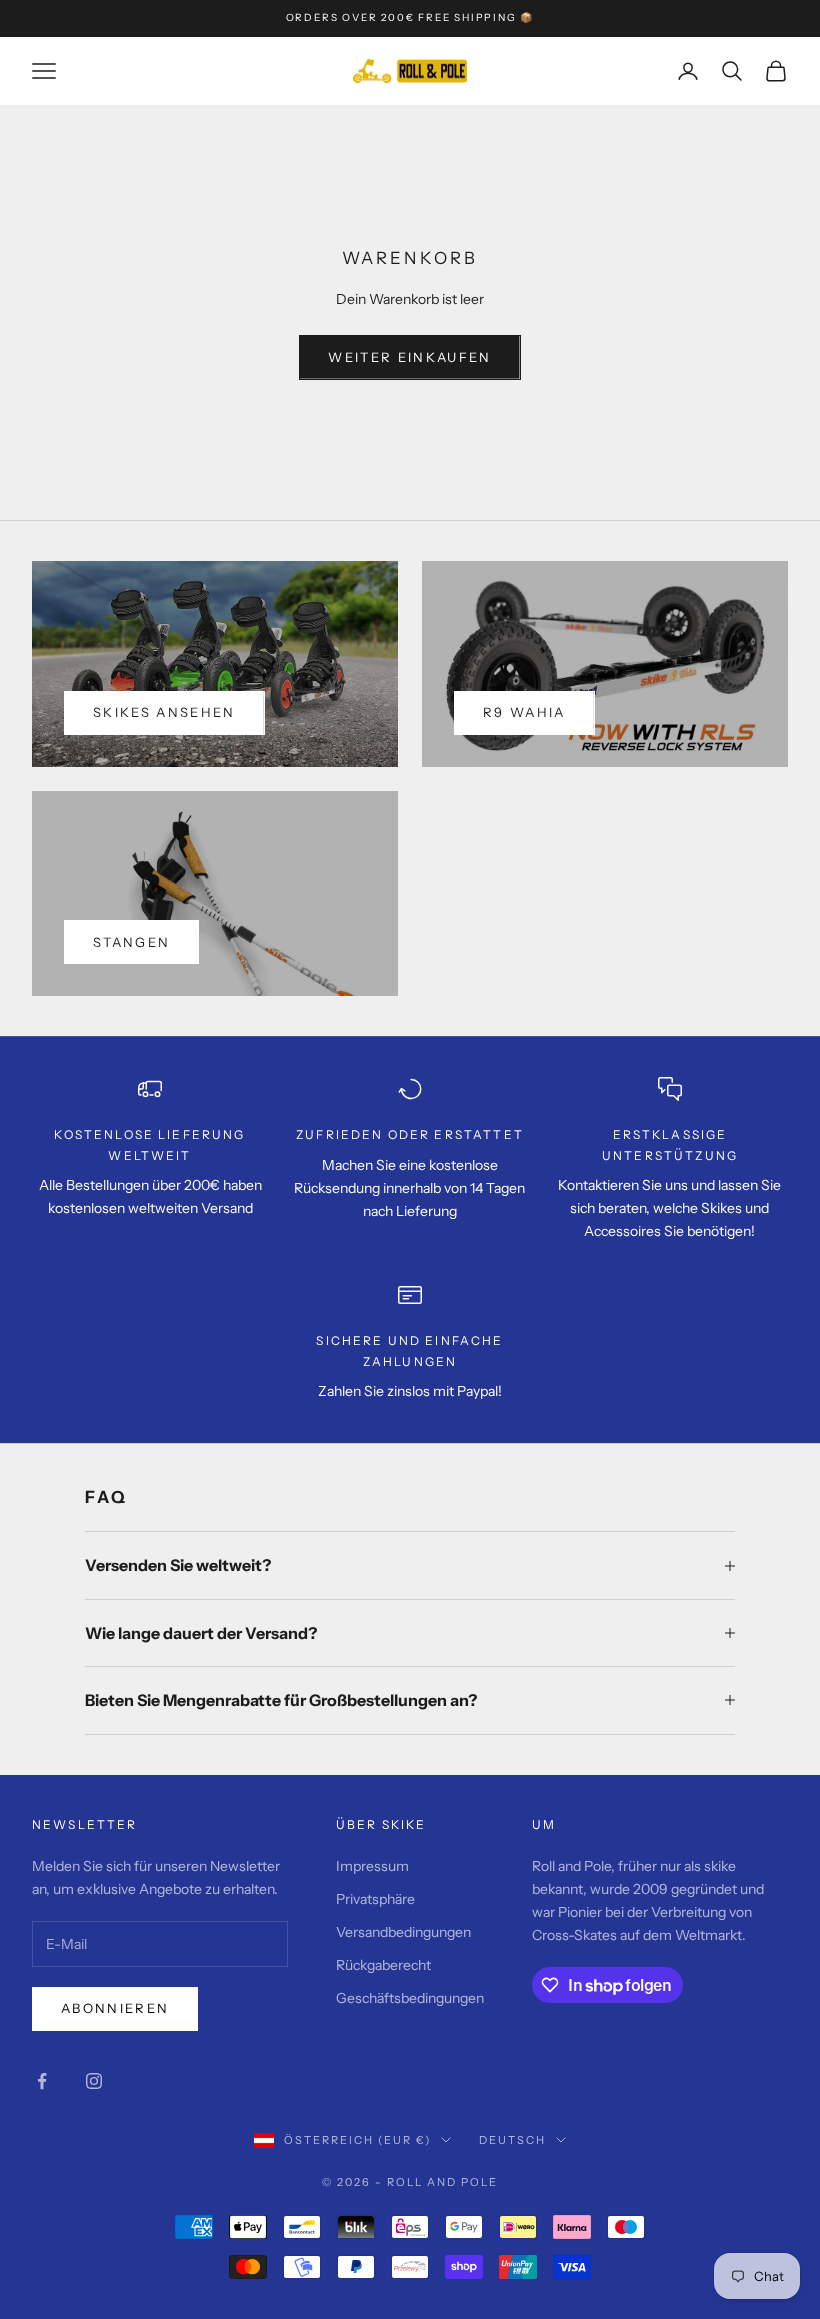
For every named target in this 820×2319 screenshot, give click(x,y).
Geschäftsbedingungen (410, 1998)
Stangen (131, 942)
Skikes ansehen (164, 712)
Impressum (372, 1866)
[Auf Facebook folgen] (42, 2081)
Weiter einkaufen (409, 357)
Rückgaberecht (383, 1965)
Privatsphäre (375, 1899)
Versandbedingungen (403, 1932)
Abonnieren (115, 2008)
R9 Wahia (524, 712)
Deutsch (512, 2140)
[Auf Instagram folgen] (94, 2081)
